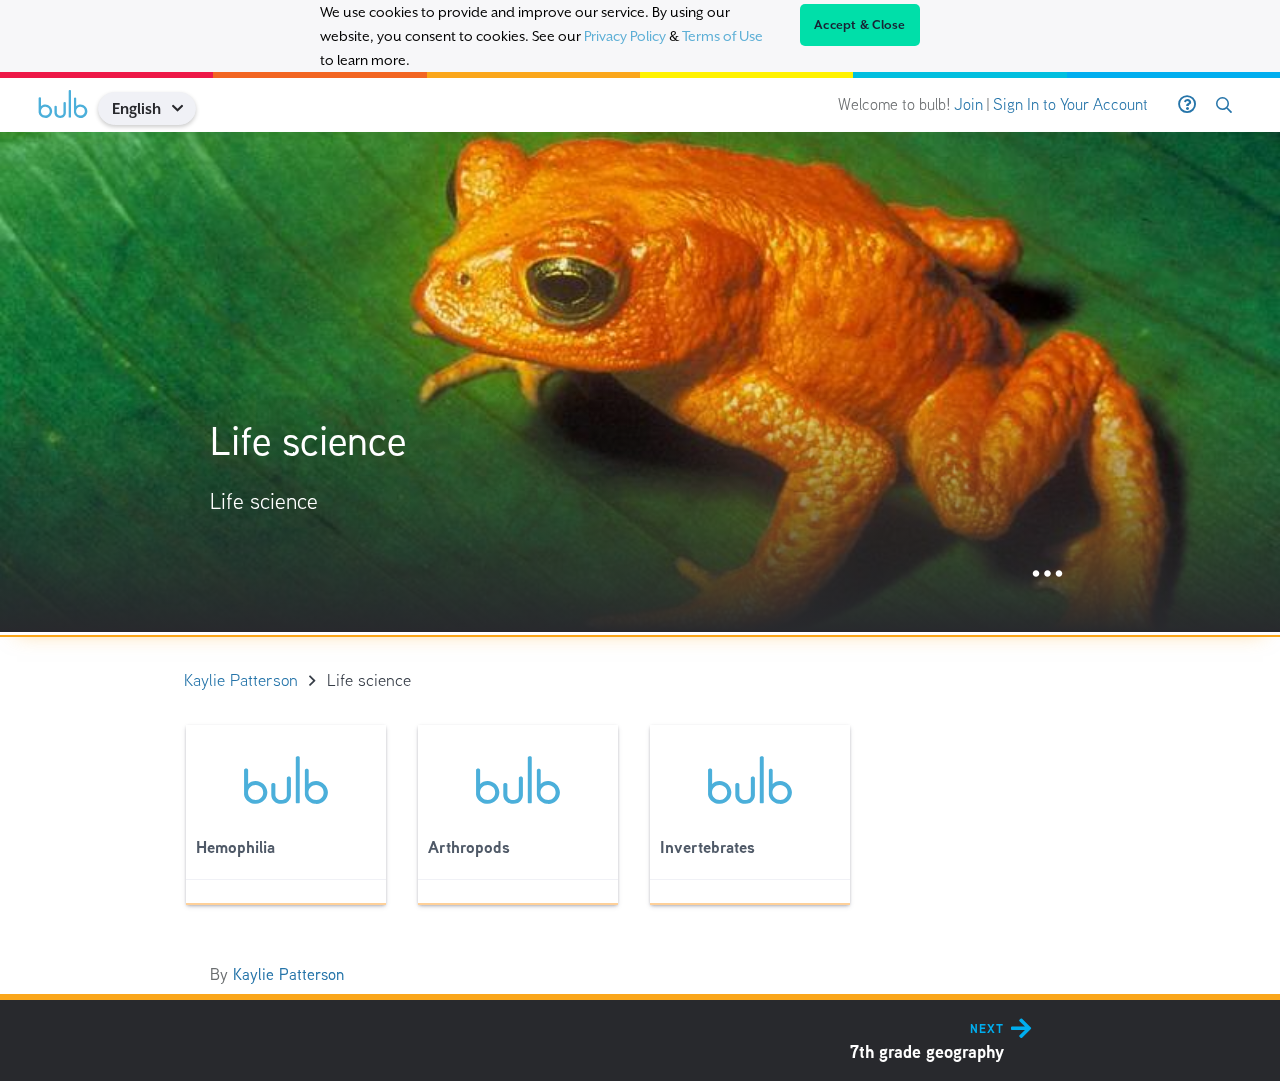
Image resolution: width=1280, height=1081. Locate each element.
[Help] (1187, 105)
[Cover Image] (640, 382)
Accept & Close (860, 25)
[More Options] (1047, 574)
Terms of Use (722, 36)
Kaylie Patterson (288, 974)
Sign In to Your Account (1070, 104)
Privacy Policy (625, 36)
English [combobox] (136, 108)
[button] (184, 108)
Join (968, 104)
